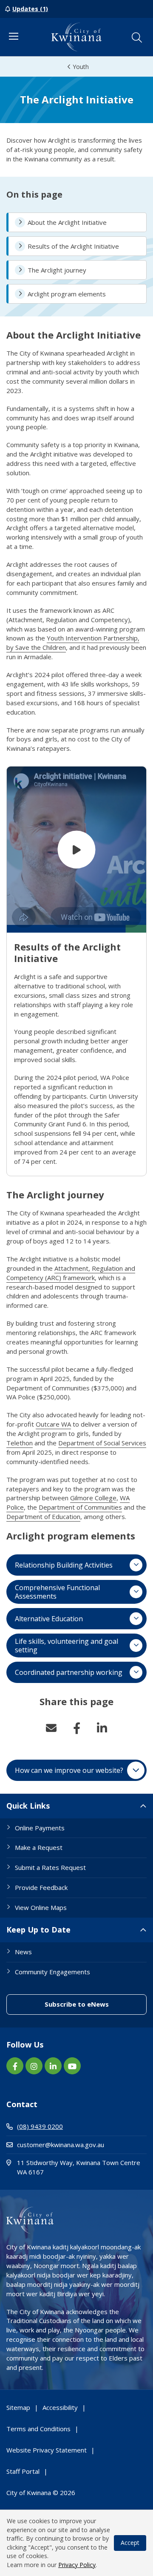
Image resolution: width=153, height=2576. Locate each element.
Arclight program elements (67, 294)
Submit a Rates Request (50, 1867)
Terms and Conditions (38, 2429)
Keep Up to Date (38, 1930)
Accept (130, 2543)
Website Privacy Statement (47, 2450)
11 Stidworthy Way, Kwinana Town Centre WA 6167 (79, 2167)
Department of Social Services (102, 1443)
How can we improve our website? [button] (69, 1770)
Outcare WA (53, 1424)
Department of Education (43, 1516)
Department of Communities (80, 1507)
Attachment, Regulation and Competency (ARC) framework (71, 1273)
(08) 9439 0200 (40, 2126)
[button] (137, 37)
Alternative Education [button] (49, 1619)
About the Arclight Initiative (67, 222)
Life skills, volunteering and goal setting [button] (67, 1646)
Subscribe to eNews (96, 2004)
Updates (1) (30, 9)
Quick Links (28, 1806)
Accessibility (60, 2407)
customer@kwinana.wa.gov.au (61, 2145)
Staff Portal (23, 2471)
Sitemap (18, 2407)
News (23, 1952)
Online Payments (40, 1828)
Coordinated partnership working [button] (69, 1672)
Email (51, 1728)
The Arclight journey (57, 270)
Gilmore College (93, 1498)
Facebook (76, 1728)
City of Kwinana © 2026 (41, 2493)
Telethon (20, 1443)
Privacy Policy (77, 2565)
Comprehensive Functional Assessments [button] (57, 1592)
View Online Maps (41, 1907)
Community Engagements (52, 1972)
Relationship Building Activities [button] (64, 1565)
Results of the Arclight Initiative (73, 246)
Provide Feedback (41, 1887)
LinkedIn (102, 1728)
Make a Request (39, 1847)
